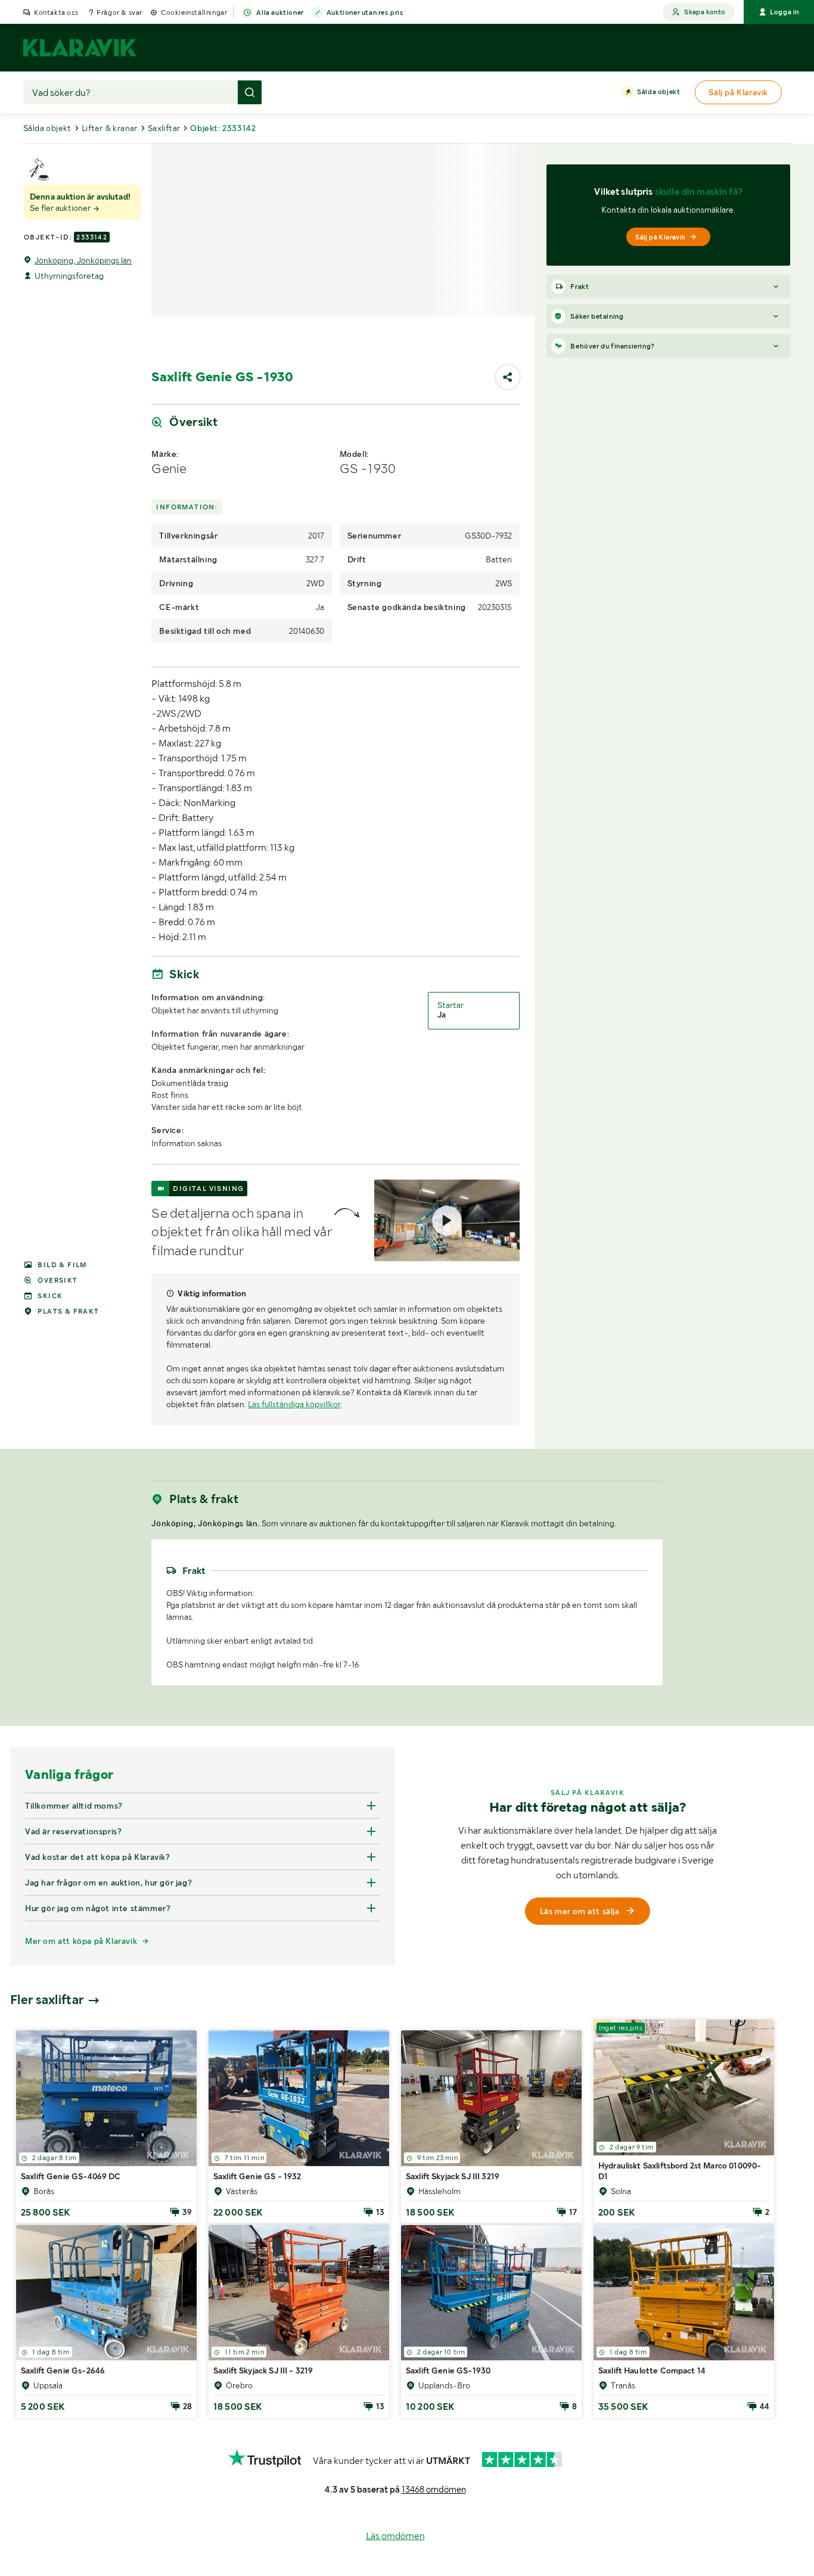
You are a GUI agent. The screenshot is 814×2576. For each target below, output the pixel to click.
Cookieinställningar (194, 13)
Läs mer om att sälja (580, 2123)
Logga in (785, 12)
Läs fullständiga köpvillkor (294, 1404)
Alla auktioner (280, 13)
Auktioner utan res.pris (365, 13)
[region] (407, 1645)
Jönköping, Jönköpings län (83, 260)
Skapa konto (705, 12)
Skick (50, 1296)
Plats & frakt (68, 1311)
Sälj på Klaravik (660, 237)
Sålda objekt (658, 92)
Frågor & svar (119, 13)
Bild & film (62, 1265)
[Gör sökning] (250, 92)
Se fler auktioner (61, 208)
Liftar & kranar (110, 128)
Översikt (58, 1280)
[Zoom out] (648, 1571)
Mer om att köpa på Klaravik (81, 2152)
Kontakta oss (56, 13)
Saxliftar (164, 128)
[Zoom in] (648, 1554)
